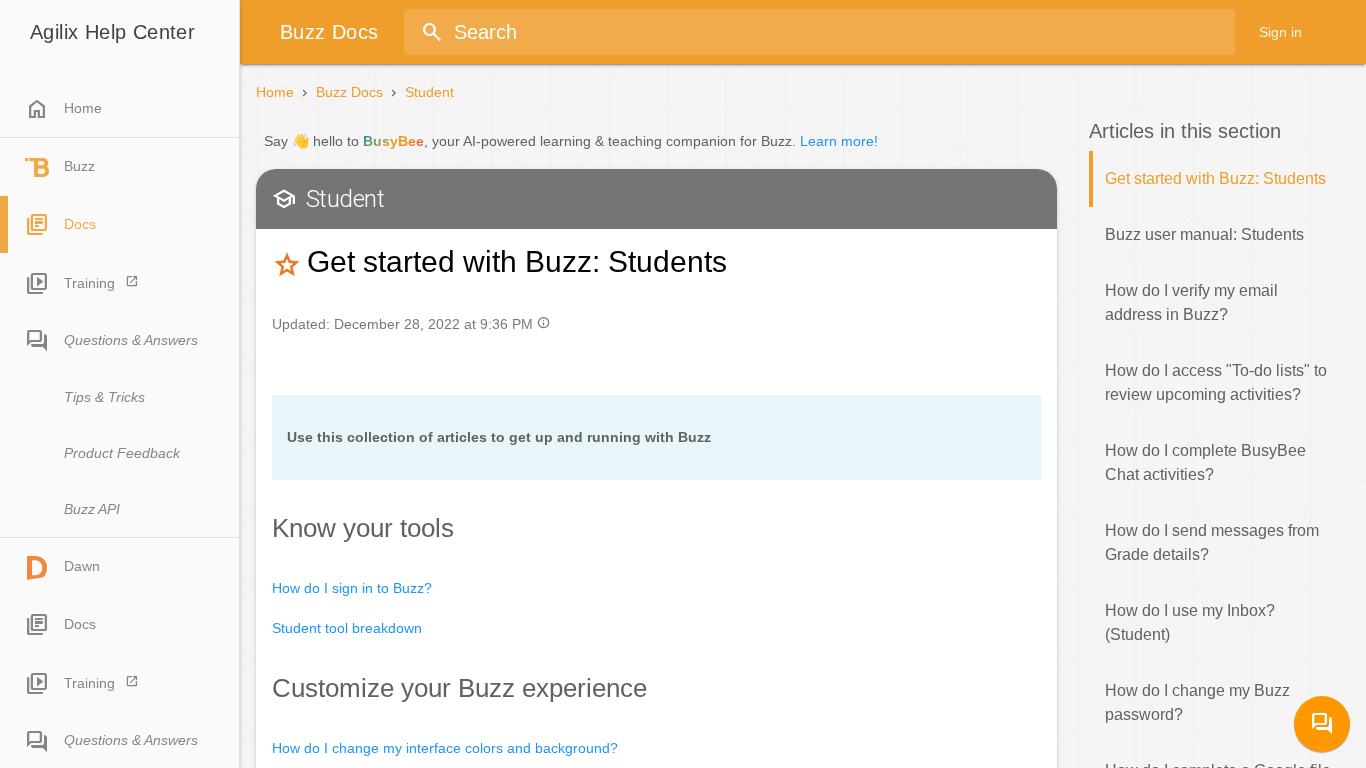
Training (89, 283)
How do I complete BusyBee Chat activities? (1205, 462)
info (543, 322)
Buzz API (92, 509)
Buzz (79, 166)
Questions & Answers (131, 340)
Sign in (1280, 32)
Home (63, 109)
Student (429, 92)
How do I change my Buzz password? (1197, 702)
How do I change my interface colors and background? (445, 748)
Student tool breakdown (347, 628)
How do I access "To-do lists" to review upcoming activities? (1216, 382)
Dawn (82, 566)
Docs (80, 224)
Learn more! (839, 141)
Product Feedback (122, 453)
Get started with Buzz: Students (1215, 178)
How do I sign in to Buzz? (352, 588)
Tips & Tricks (104, 397)
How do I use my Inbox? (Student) (1190, 622)
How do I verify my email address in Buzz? (1191, 302)
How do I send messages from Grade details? (1212, 542)
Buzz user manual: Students (1204, 234)
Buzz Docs (349, 92)
